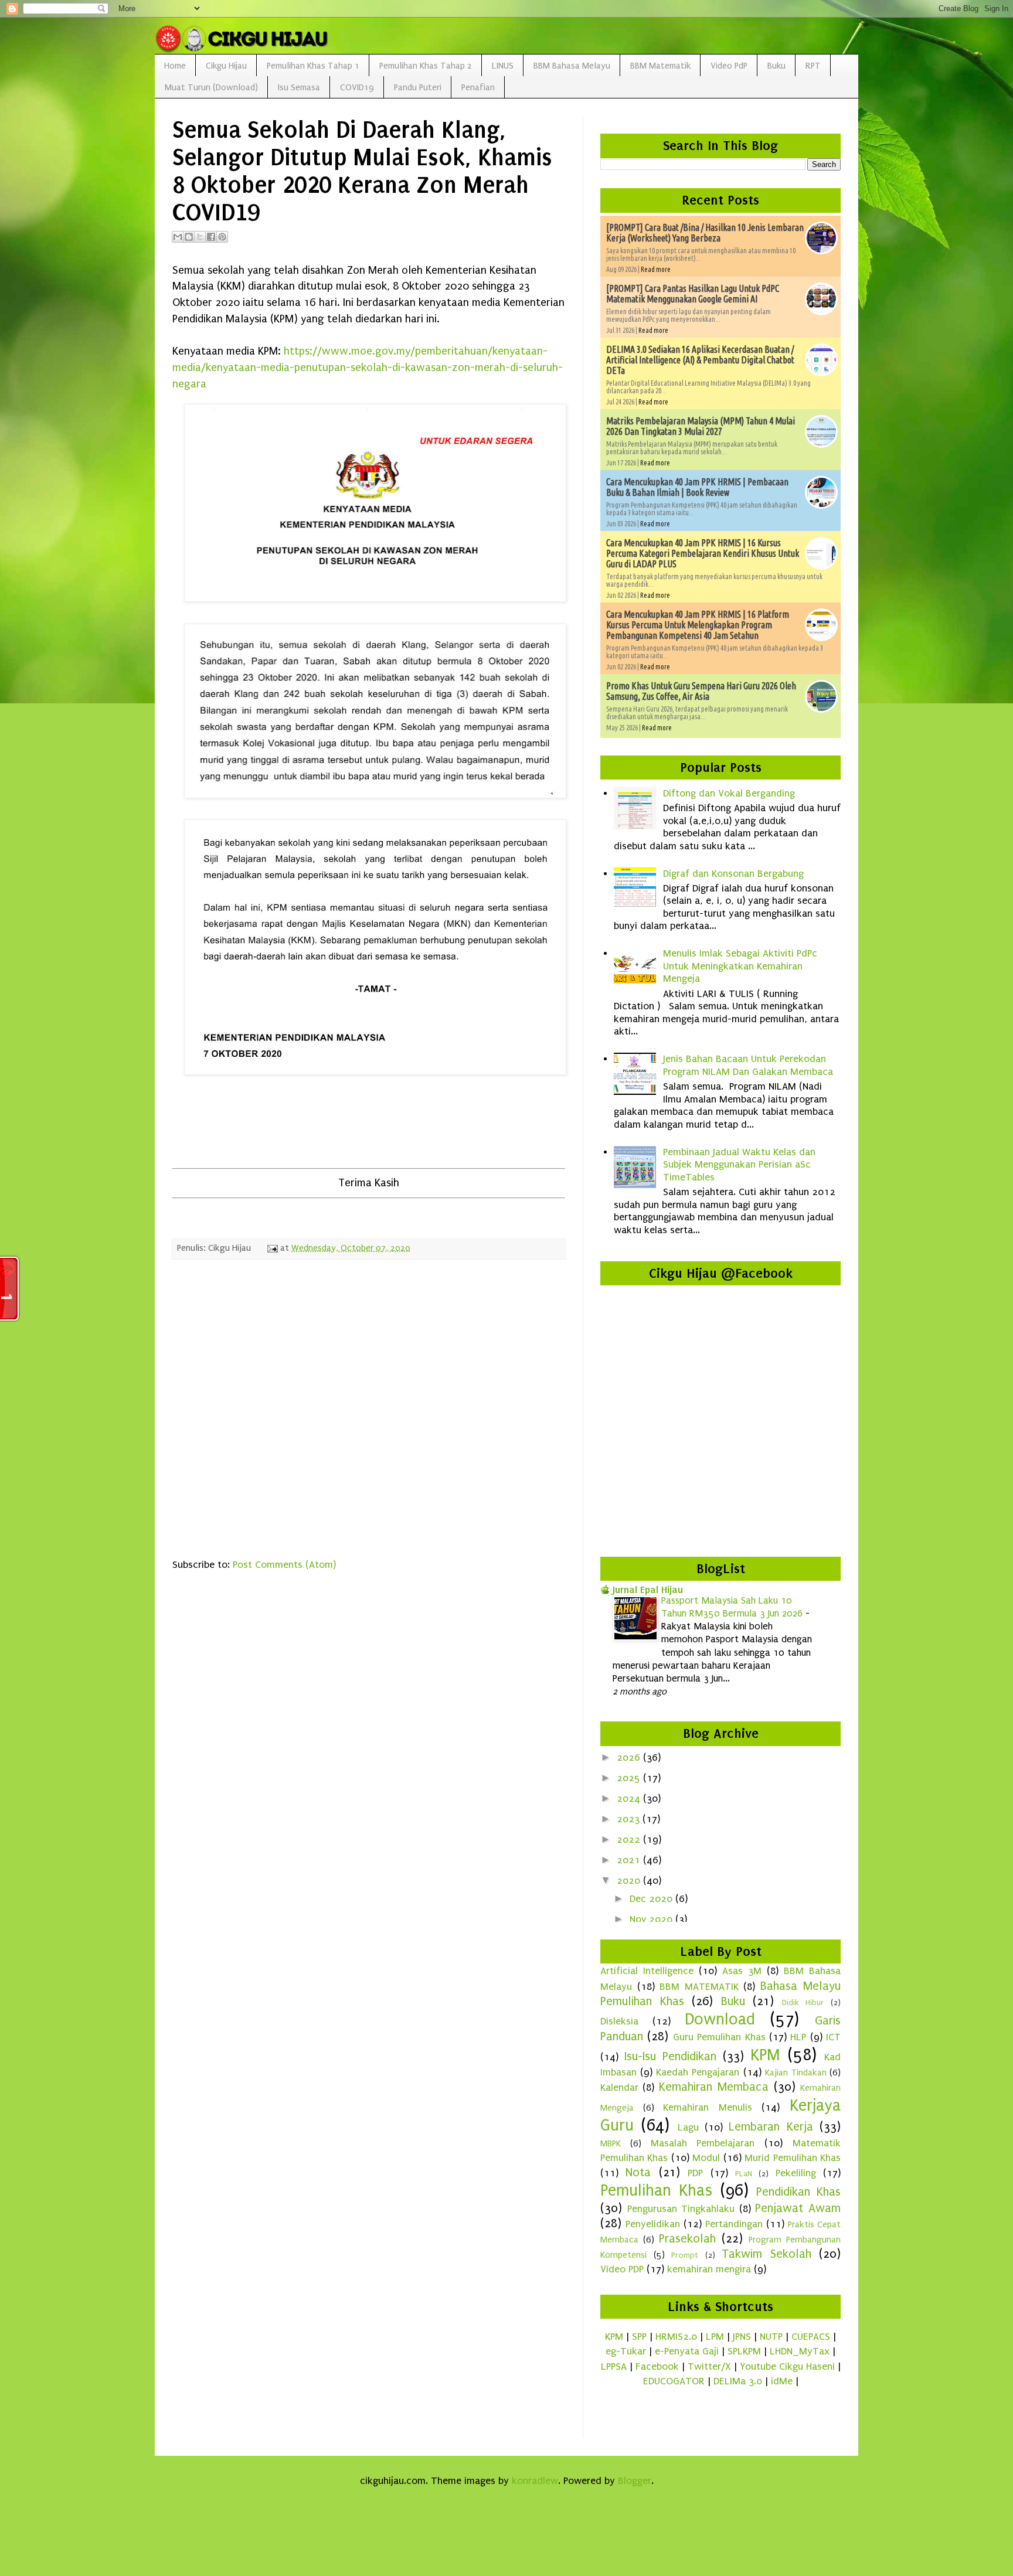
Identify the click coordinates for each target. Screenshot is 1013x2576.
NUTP (771, 2337)
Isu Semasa (299, 87)
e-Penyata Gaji (687, 2351)
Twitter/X (709, 2366)
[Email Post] (271, 1248)
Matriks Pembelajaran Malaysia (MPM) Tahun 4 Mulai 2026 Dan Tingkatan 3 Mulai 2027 (701, 426)
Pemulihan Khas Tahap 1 (313, 66)
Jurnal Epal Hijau (648, 1590)
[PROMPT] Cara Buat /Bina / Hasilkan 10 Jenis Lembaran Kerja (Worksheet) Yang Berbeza (705, 233)
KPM (765, 2055)
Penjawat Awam (798, 2208)
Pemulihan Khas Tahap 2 (426, 66)
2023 (630, 1819)
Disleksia (619, 2021)
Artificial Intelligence (647, 1971)
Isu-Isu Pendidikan (670, 2056)
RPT (813, 66)
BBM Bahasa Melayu (572, 66)
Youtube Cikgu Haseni (787, 2366)
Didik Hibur (803, 2003)
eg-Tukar (626, 2351)
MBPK (611, 2143)
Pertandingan (734, 2224)
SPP (639, 2337)
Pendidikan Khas (798, 2192)
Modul (706, 2158)
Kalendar (619, 2087)
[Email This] (178, 237)
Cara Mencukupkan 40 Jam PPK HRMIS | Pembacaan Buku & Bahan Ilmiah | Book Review (697, 487)
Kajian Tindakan (796, 2073)
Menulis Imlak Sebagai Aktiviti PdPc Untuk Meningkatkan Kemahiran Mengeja (740, 966)
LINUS (503, 66)
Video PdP (729, 66)
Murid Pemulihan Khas (793, 2158)
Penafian (478, 87)
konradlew (535, 2481)
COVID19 (357, 87)
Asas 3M (742, 1971)
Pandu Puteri (418, 87)
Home (175, 66)
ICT (833, 2037)
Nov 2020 (652, 1919)
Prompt (685, 2255)
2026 (630, 1757)
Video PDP (622, 2269)
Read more (656, 269)
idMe (782, 2381)
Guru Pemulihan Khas (719, 2037)
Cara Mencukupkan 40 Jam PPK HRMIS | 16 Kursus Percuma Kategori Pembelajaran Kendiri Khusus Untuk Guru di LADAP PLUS (703, 553)
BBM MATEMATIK (699, 1987)
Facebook (657, 2366)
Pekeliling (796, 2173)
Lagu (688, 2127)
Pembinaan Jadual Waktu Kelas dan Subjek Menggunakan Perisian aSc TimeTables (739, 1165)
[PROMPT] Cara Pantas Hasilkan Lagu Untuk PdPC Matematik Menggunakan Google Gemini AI (693, 294)
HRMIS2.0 (676, 2337)
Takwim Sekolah (766, 2254)
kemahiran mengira (709, 2269)
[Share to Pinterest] (222, 237)
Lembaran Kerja (771, 2126)
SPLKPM (744, 2351)
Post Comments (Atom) (284, 1565)
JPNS (742, 2337)
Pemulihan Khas (656, 2190)
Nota (638, 2172)
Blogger (635, 2481)
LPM (715, 2337)
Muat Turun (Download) (211, 87)
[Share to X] (200, 237)
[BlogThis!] (189, 237)
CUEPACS (811, 2337)
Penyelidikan (653, 2224)
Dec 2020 (652, 1899)
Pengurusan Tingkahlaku (681, 2209)
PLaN (744, 2174)
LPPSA (614, 2366)
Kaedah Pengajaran (698, 2072)
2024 (630, 1799)
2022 (630, 1840)
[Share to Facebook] (211, 237)
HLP (798, 2037)
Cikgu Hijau (226, 66)
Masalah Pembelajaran (703, 2143)
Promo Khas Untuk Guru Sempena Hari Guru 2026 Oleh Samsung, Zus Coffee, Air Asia (701, 691)
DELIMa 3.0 (738, 2381)
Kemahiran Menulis (708, 2107)
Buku (776, 66)
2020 (630, 1881)
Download (720, 2019)
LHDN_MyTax (800, 2351)
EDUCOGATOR (674, 2381)
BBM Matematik (660, 66)
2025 (630, 1778)
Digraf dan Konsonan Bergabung (733, 874)
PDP (695, 2173)
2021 (630, 1860)
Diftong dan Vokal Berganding (729, 793)
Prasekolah (687, 2238)
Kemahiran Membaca (714, 2087)
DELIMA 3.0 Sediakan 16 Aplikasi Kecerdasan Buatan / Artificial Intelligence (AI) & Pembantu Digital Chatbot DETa (700, 360)
